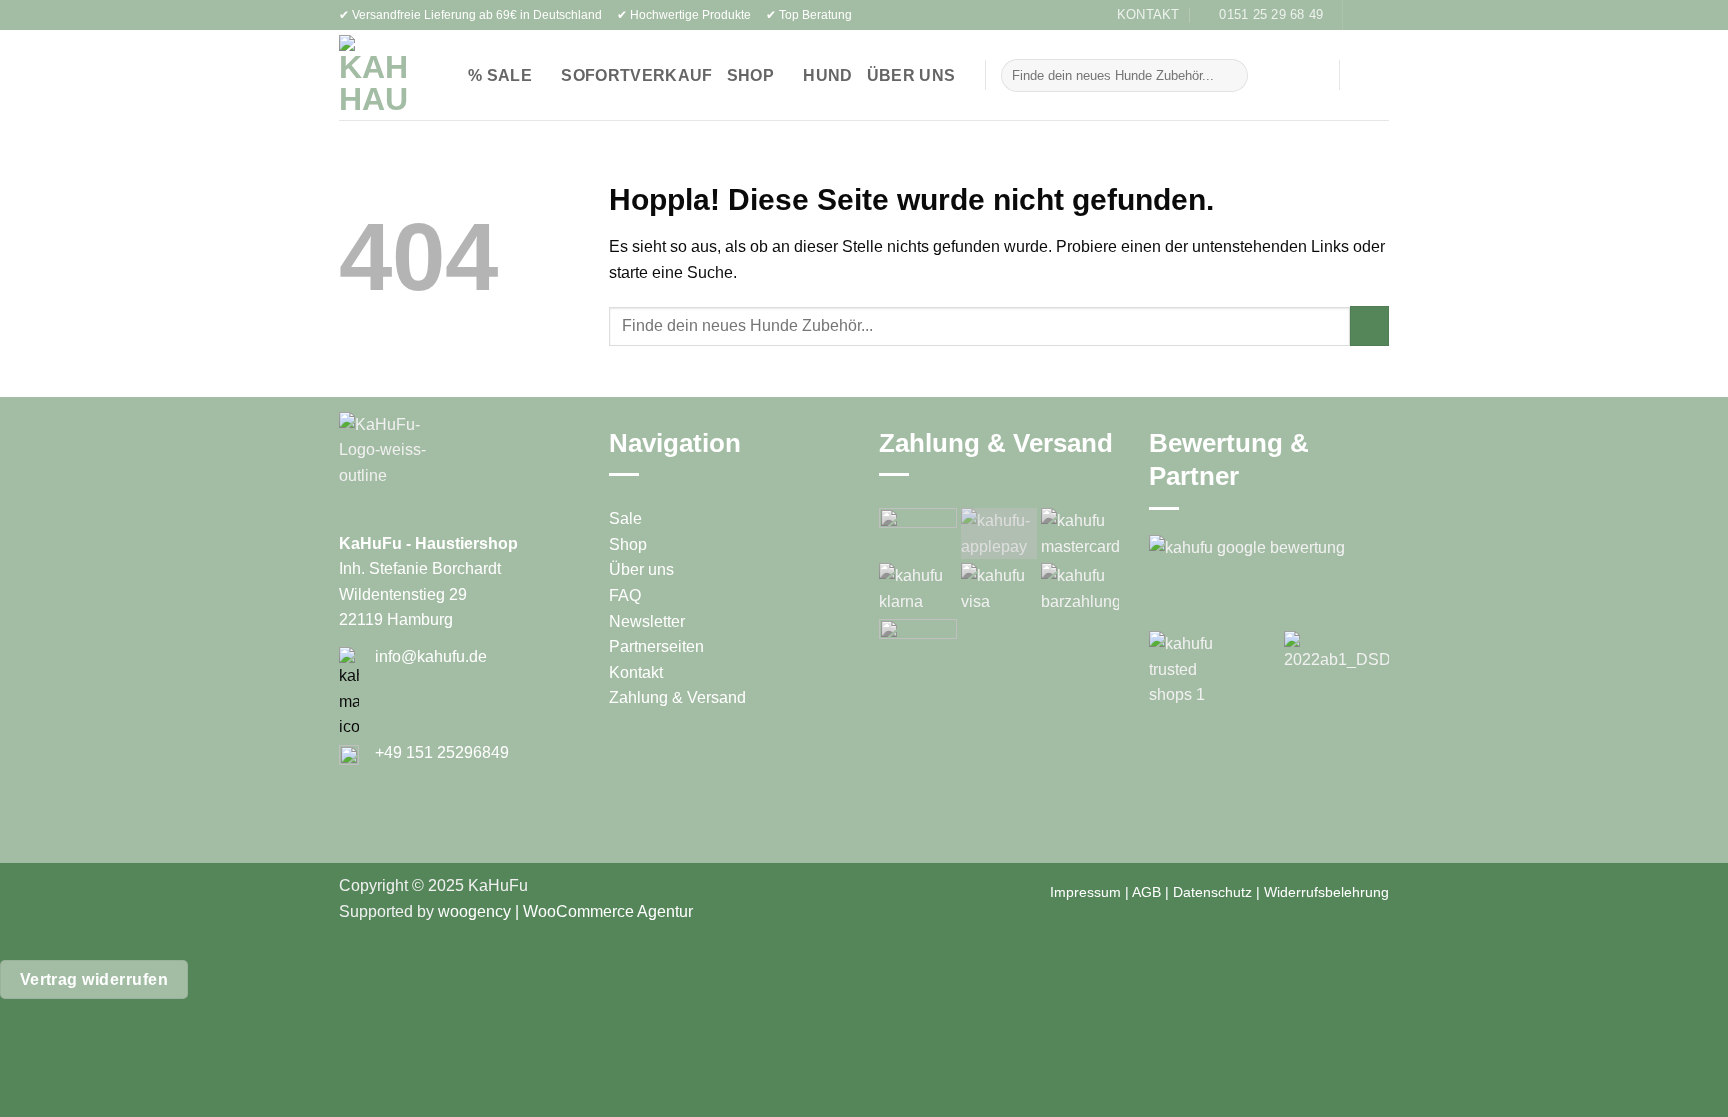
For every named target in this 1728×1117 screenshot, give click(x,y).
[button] (1296, 75)
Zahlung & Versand (677, 697)
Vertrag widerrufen (94, 979)
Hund (827, 75)
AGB (1146, 892)
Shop (750, 75)
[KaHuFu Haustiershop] (374, 75)
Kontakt (636, 672)
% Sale (500, 75)
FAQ (625, 595)
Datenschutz (1212, 892)
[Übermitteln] (1228, 76)
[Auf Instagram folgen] (1379, 15)
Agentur (663, 911)
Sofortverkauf (636, 75)
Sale (625, 518)
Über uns (911, 75)
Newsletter (647, 621)
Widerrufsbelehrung (1326, 892)
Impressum (1085, 892)
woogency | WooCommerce (536, 911)
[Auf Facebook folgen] (1360, 15)
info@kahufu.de (431, 656)
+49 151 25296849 (442, 752)
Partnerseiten (656, 646)
